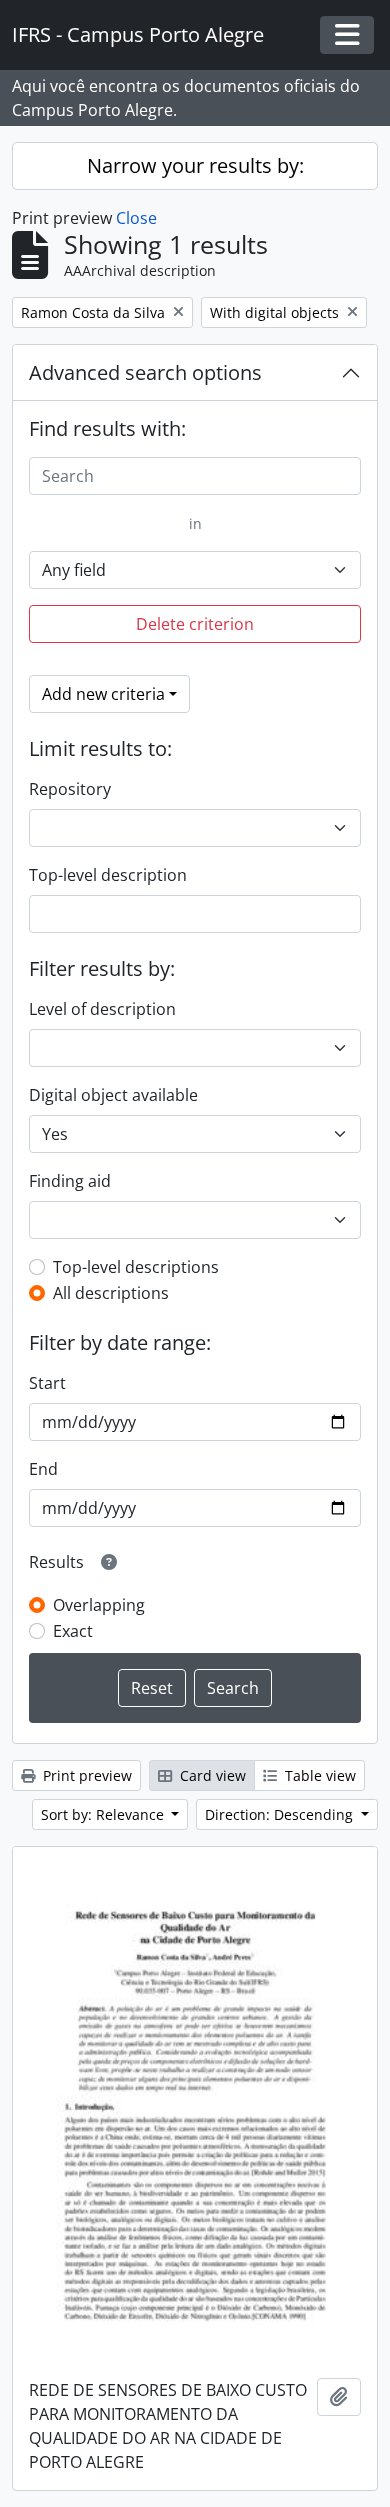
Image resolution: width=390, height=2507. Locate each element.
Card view (211, 1775)
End (43, 1469)
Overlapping (99, 1605)
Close (136, 218)
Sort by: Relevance (104, 1814)
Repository (70, 789)
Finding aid (70, 1181)
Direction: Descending (281, 1814)
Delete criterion (195, 624)
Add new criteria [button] (103, 694)
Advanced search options (145, 372)
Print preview (85, 1775)
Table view (318, 1775)
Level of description (102, 1009)
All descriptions (111, 1293)
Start (47, 1383)
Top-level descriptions (136, 1267)
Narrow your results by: (195, 165)
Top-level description (108, 875)
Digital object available (113, 1095)
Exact (73, 1631)
